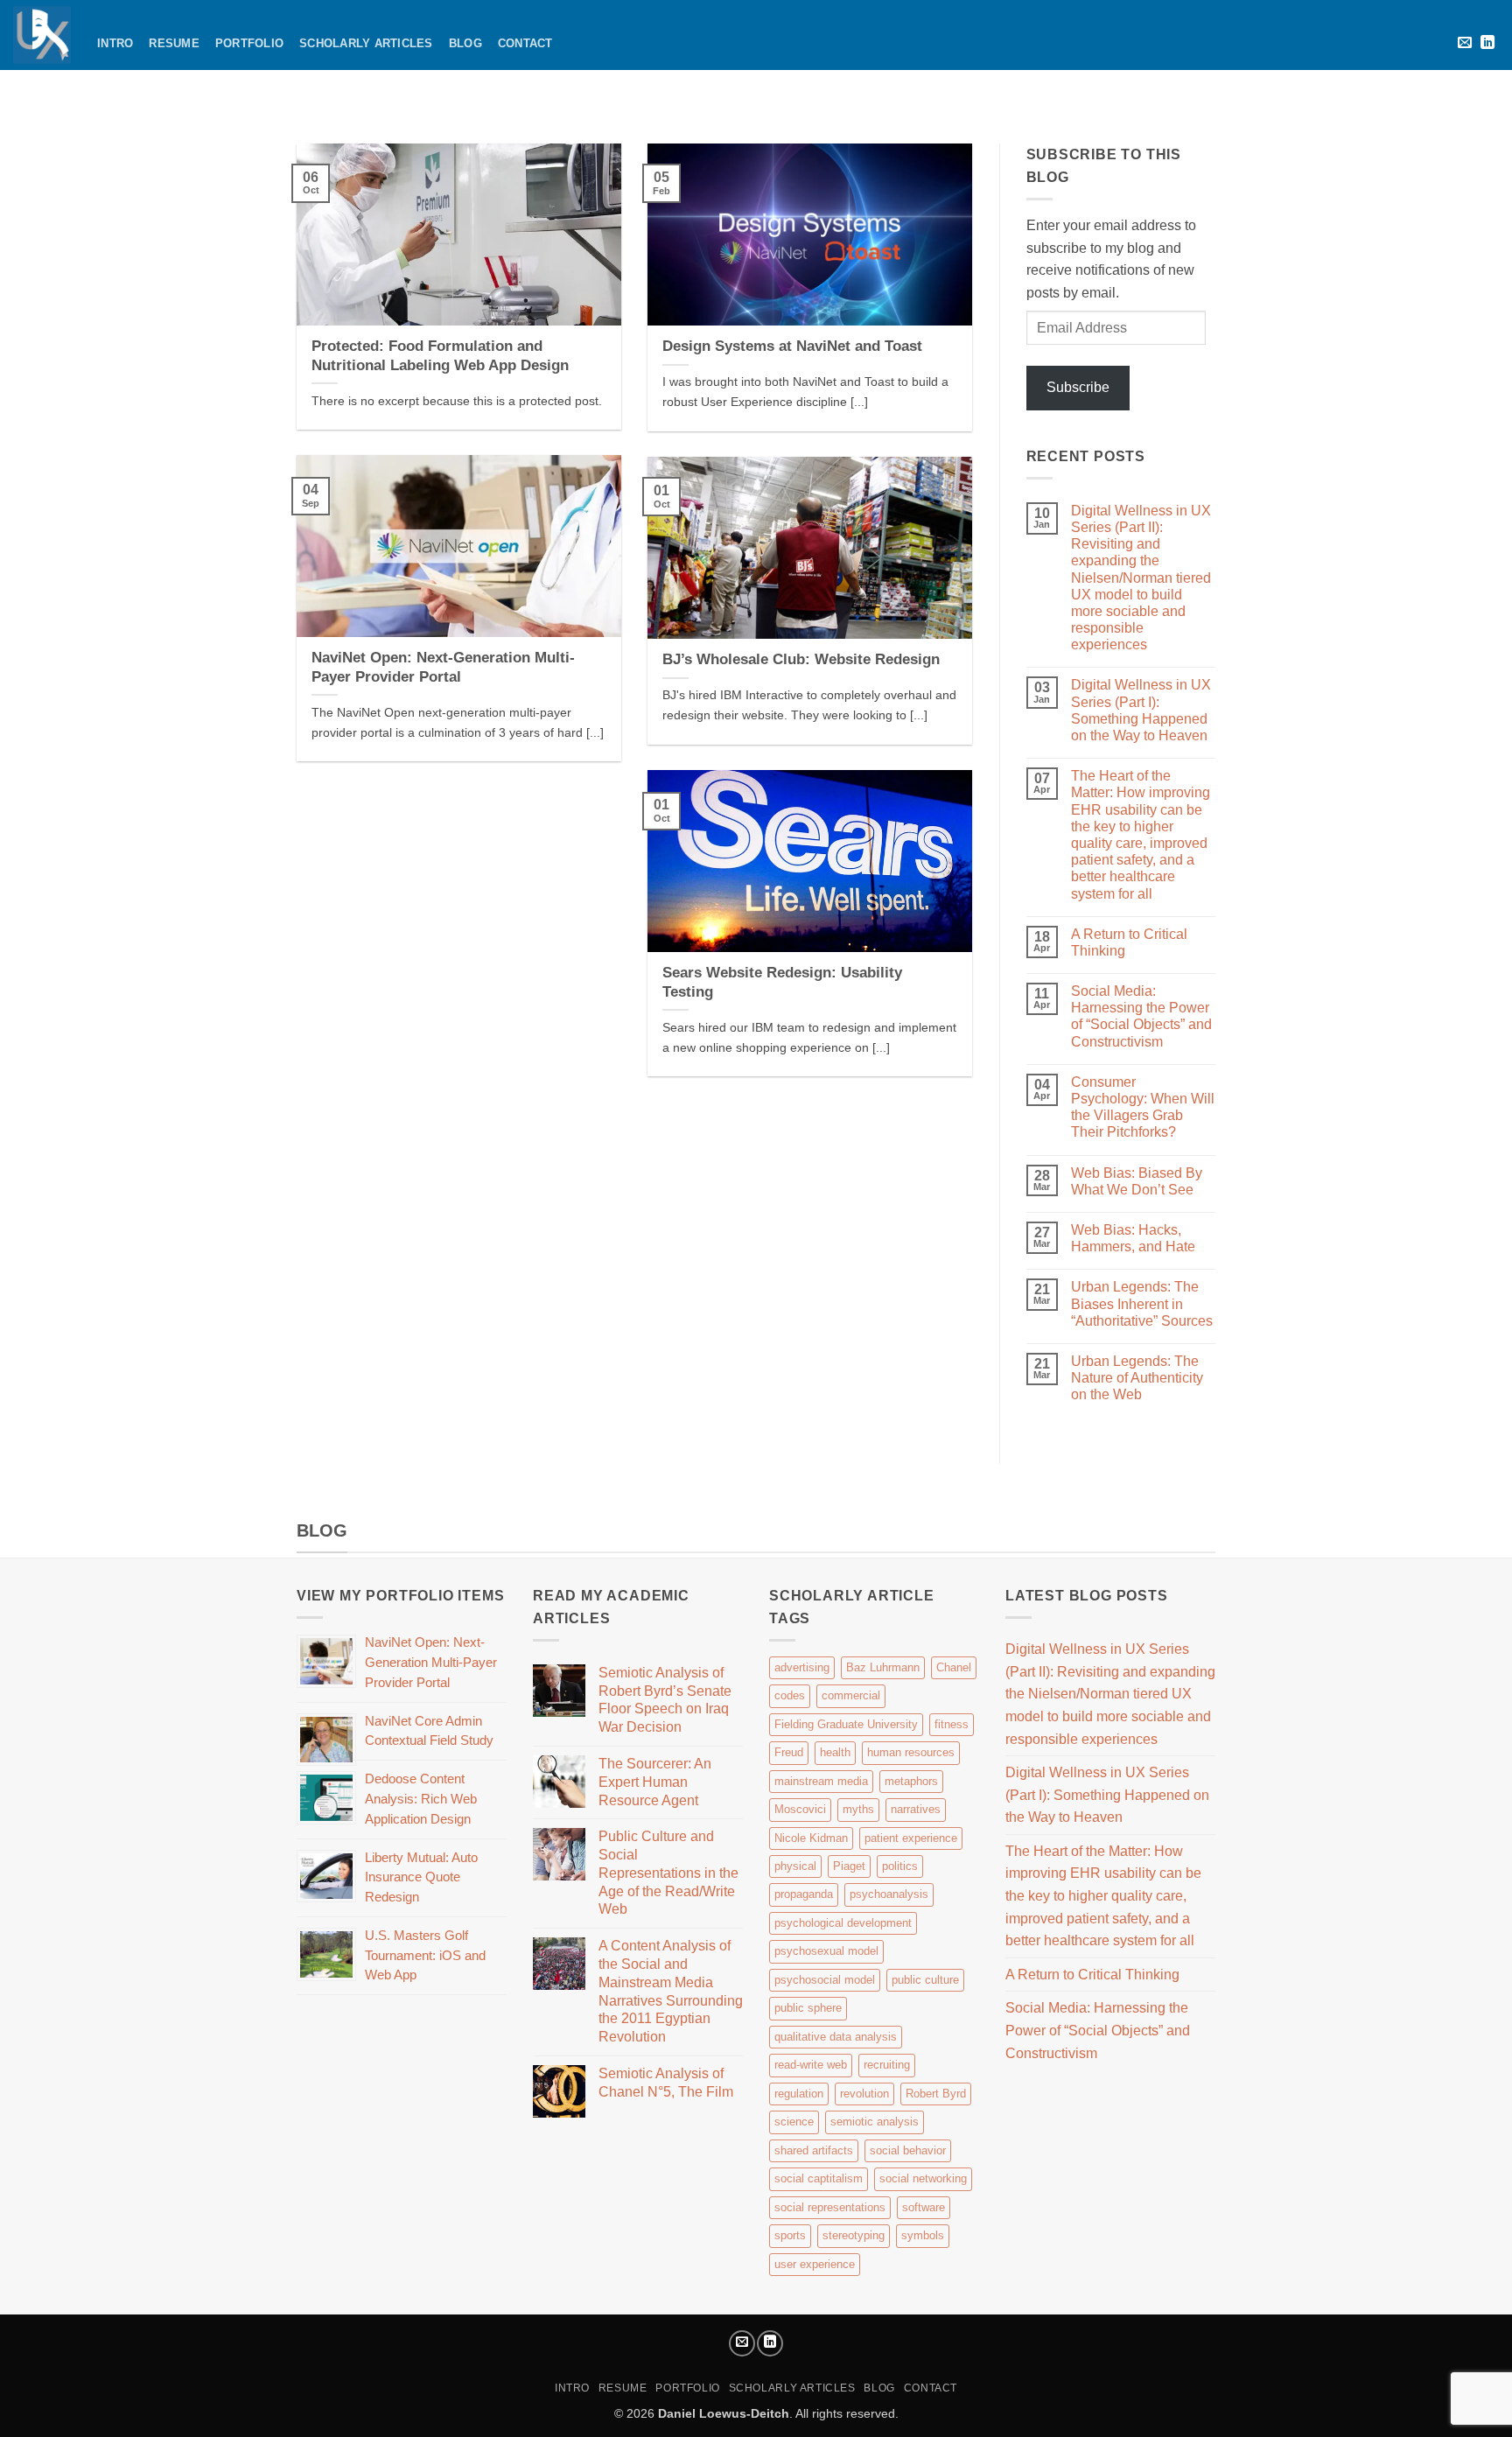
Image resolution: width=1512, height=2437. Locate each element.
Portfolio (249, 43)
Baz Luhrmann (883, 1667)
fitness (952, 1724)
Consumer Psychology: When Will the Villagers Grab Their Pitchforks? (1143, 1107)
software (924, 2207)
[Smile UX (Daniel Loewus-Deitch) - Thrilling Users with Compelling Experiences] (42, 35)
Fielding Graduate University (846, 1724)
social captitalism (819, 2178)
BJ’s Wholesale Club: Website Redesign (801, 659)
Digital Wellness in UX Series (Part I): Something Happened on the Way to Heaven (1141, 710)
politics (900, 1866)
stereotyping (854, 2235)
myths (858, 1809)
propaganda (804, 1894)
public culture (925, 1980)
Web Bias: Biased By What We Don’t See (1137, 1181)
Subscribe (1078, 387)
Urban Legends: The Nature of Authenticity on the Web (1137, 1378)
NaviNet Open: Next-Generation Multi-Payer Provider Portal (443, 667)
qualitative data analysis (836, 2037)
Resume (174, 43)
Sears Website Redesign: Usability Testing (782, 982)
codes (790, 1695)
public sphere (808, 2008)
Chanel (954, 1667)
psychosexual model (826, 1951)
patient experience (911, 1838)
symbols (923, 2235)
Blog (465, 43)
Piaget (849, 1866)
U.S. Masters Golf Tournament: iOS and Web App (425, 1955)
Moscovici (800, 1809)
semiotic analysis (875, 2122)
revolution (864, 2094)
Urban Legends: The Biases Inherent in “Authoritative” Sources (1142, 1303)
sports (790, 2235)
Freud (789, 1752)
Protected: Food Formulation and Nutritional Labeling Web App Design (440, 356)
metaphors (911, 1781)
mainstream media (821, 1781)
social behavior (908, 2150)
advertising (802, 1667)
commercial (851, 1695)
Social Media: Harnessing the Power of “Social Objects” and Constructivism (1141, 1016)
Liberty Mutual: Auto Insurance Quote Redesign (421, 1877)
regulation (799, 2094)
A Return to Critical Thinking (1129, 942)
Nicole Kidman (811, 1838)
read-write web (811, 2065)
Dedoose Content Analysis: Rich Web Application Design (421, 1799)
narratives (916, 1809)
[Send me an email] (1465, 43)
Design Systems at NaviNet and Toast (792, 346)
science (794, 2122)
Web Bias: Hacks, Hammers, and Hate (1133, 1238)
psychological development (843, 1923)
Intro (115, 43)
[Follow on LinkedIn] (1487, 43)
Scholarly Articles (366, 43)
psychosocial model (825, 1980)
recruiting (887, 2065)
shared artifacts (814, 2150)
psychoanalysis (889, 1894)
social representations (830, 2207)
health (835, 1752)
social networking (923, 2178)
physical (795, 1866)
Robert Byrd (936, 2094)
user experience (815, 2264)
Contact (525, 43)
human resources (911, 1752)
